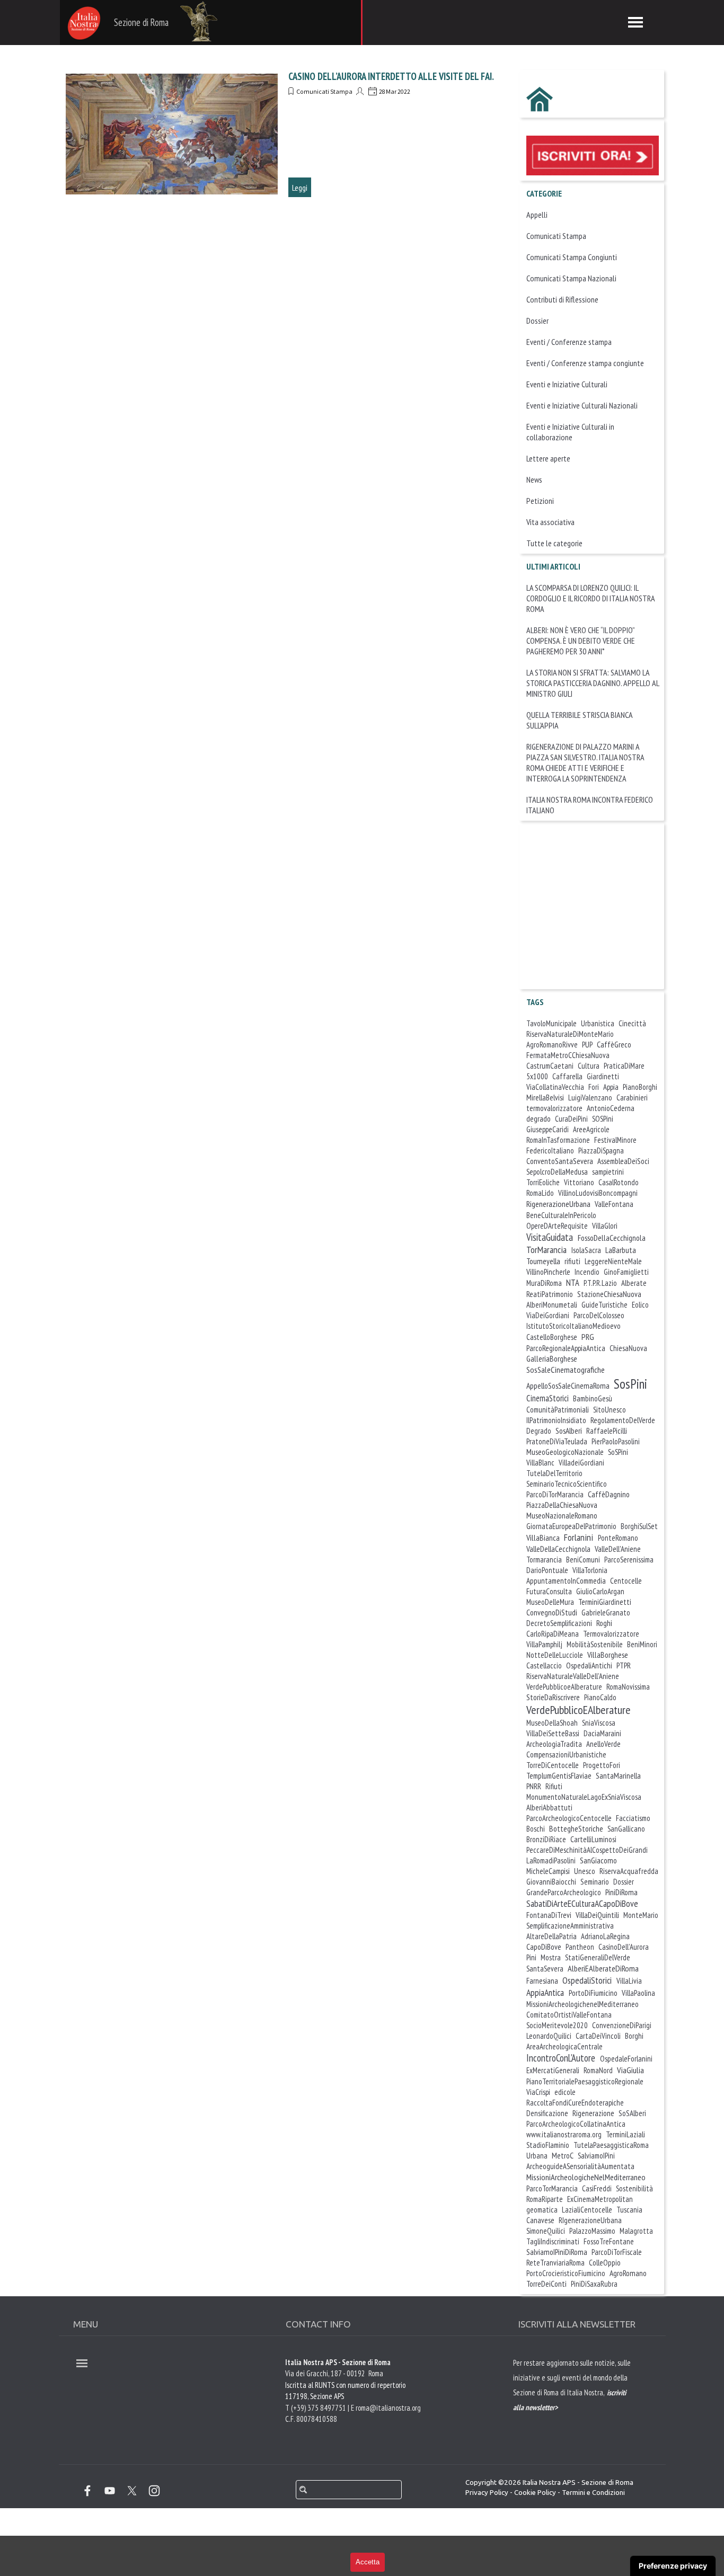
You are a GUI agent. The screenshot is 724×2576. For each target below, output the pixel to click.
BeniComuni (583, 1560)
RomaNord (598, 2070)
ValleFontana (614, 1204)
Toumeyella (543, 1261)
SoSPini (618, 1452)
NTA (573, 1283)
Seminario (595, 1882)
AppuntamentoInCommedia (566, 1581)
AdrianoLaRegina (605, 1936)
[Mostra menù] (635, 22)
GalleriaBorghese (552, 1358)
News (534, 479)
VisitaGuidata (550, 1237)
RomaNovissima (628, 1687)
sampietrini (608, 1172)
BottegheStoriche (576, 1828)
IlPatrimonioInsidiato (556, 1420)
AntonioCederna (611, 1108)
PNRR (534, 1786)
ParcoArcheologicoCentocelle (569, 1818)
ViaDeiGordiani (548, 1315)
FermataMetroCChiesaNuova (568, 1055)
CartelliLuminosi (593, 1839)
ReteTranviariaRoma (555, 2263)
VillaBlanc (540, 1463)
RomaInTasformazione (558, 1140)
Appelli (537, 215)
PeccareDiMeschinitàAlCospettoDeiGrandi (587, 1850)
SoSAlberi (632, 2113)
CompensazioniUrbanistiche (566, 1755)
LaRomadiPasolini (551, 1860)
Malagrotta (636, 2231)
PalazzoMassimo (592, 2231)
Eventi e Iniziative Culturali (567, 384)
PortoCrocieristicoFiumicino (566, 2273)
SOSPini (603, 1119)
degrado (538, 1118)
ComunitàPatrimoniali (558, 1410)
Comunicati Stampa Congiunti (572, 257)
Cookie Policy (535, 2493)
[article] (283, 134)
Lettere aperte (548, 458)
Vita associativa (550, 522)
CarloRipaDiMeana (553, 1634)
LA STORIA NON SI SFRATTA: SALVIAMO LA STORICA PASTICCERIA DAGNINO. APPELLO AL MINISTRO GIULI (593, 683)
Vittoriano (579, 1182)
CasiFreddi (597, 2188)
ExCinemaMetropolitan (600, 2199)
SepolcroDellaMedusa (557, 1172)
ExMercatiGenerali (553, 2070)
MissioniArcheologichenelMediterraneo (582, 2004)
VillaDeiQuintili (597, 1915)
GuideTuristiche (604, 1305)
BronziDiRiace (546, 1839)
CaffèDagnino (609, 1494)
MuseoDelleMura (550, 1602)
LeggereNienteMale (613, 1261)
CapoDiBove (544, 1947)
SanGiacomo (598, 1860)
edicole (565, 2092)
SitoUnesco (610, 1410)
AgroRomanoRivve (552, 1045)
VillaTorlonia (590, 1570)
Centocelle (626, 1581)
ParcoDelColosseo (599, 1315)
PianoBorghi (640, 1087)
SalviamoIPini (596, 2156)
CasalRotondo (619, 1182)
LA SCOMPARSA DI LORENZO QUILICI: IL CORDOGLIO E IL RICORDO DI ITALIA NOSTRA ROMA (590, 598)
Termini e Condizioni (593, 2493)
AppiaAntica (545, 1992)
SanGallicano (626, 1829)
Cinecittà (632, 1023)
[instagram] (154, 2491)
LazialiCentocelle (587, 2210)
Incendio (587, 1272)
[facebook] (87, 2491)
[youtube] (110, 2491)
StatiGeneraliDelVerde (598, 1957)
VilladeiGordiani (581, 1463)
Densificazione (547, 2113)
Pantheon (580, 1947)
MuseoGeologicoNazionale (565, 1452)
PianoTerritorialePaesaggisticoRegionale (585, 2081)
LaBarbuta (621, 1250)
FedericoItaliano (550, 1151)
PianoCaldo (600, 1697)
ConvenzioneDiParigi (622, 2025)
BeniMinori (642, 1644)
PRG (588, 1337)
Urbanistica (598, 1023)
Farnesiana (542, 1981)
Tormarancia (544, 1560)
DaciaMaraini (602, 1733)
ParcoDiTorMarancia (555, 1494)
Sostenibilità (634, 2188)
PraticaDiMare (624, 1066)
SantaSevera (545, 1969)
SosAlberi (569, 1431)
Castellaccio (544, 1665)
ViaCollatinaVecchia (555, 1087)
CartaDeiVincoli (598, 2036)
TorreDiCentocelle (553, 1765)
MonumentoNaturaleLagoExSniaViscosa (584, 1797)
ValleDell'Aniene (618, 1549)
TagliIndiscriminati (553, 2241)
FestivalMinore (615, 1140)
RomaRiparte (545, 2199)
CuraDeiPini (571, 1119)
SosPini (630, 1384)
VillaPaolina (638, 1993)
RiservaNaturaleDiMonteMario (570, 1034)
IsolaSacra (586, 1250)
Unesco (585, 1871)
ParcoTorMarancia (552, 2188)
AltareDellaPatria (551, 1936)
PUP (587, 1045)
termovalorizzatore (554, 1108)
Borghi (634, 2036)
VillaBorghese (608, 1655)
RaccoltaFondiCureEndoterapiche (575, 2103)
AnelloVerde (603, 1744)
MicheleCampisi (548, 1871)
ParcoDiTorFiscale (617, 2252)
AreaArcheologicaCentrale (564, 2046)
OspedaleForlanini (626, 2059)
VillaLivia (629, 1981)
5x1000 (537, 1076)
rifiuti (572, 1261)
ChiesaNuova (628, 1348)
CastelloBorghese (552, 1337)
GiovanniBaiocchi (551, 1882)
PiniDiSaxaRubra (594, 2284)
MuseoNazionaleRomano (562, 1516)
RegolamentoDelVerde (623, 1420)
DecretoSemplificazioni (559, 1623)
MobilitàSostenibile (595, 1644)
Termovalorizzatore (611, 1634)
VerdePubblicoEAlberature (579, 1710)
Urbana (537, 2156)
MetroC (563, 2155)
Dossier (537, 321)
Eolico (640, 1305)
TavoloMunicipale (551, 1023)
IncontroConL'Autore (561, 2058)
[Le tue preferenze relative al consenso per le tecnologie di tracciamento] (673, 2566)
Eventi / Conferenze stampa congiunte (585, 363)
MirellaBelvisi (545, 1098)
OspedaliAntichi (589, 1665)
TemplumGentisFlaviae (559, 1776)
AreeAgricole (591, 1129)
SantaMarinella (618, 1776)
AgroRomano (628, 2273)
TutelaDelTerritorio (554, 1473)
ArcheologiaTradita (554, 1744)
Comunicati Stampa (324, 91)
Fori (594, 1087)
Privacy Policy (487, 2493)
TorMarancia (546, 1250)
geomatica (542, 2210)
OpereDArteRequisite (557, 1226)
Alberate (634, 1283)
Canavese (540, 2220)
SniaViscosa (599, 1723)
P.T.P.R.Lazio (600, 1283)
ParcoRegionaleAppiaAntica (566, 1348)
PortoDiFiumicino (593, 1993)
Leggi (300, 188)
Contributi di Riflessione (562, 299)
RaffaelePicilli (607, 1431)
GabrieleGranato (606, 1613)
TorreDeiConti (546, 2284)
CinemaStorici (548, 1398)
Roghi (604, 1623)
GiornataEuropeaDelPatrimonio (571, 1526)
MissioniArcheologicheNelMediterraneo (586, 2177)
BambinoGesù (593, 1398)
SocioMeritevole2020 (557, 2025)
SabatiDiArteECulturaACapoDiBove (582, 1903)
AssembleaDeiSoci (623, 1161)
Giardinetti (603, 1076)
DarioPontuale (547, 1570)
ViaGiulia (630, 2070)
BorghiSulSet (639, 1526)
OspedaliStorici (587, 1980)
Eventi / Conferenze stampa (569, 342)
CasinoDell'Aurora (624, 1947)
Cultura (589, 1066)
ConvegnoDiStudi (552, 1612)
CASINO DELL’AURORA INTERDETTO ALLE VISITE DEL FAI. (391, 76)
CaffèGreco (614, 1044)
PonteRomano (618, 1538)
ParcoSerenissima (629, 1560)
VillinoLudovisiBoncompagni (598, 1193)
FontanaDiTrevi (549, 1915)
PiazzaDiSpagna (601, 1151)
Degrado (539, 1431)
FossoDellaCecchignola (612, 1238)
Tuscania (629, 2210)
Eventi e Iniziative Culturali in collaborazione (570, 432)
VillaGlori (605, 1226)
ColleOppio (605, 2263)
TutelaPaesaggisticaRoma (611, 2145)
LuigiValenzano (590, 1098)
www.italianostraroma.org (564, 2134)
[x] (132, 2491)
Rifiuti (554, 1786)
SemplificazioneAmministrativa (570, 1926)
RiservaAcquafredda (629, 1871)
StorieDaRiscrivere (553, 1697)
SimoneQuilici (546, 2231)
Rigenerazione (593, 2113)
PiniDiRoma (621, 1892)
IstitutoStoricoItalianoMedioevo (573, 1326)
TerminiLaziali (625, 2134)
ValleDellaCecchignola (558, 1549)
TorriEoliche (543, 1182)
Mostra (551, 1957)
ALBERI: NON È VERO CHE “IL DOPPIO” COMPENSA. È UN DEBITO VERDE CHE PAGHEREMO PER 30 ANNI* (581, 641)
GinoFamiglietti (626, 1272)
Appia (611, 1087)
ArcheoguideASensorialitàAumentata (580, 2166)
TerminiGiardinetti (605, 1602)
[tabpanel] (574, 2406)
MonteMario (641, 1915)
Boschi (536, 1829)
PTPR (624, 1665)
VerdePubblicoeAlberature (564, 1687)
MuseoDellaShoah (552, 1723)
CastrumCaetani (550, 1066)
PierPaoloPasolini (616, 1441)
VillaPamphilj (544, 1644)
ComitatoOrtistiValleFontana (569, 2015)
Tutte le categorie (554, 543)
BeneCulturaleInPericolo (561, 1215)
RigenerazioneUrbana (558, 1204)
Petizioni (540, 501)
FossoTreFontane (609, 2241)
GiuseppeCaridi (548, 1129)
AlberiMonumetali (552, 1305)
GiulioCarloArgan (600, 1591)
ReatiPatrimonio (550, 1294)
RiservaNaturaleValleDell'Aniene (573, 1676)
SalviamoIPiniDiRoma (557, 2252)
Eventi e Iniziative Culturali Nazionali (582, 405)
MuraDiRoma (544, 1283)
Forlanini (579, 1537)
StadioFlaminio (548, 2145)
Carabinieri (632, 1098)
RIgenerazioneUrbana (590, 2220)
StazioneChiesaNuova (609, 1294)
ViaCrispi (538, 2092)
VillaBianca (543, 1538)
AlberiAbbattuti (549, 1807)
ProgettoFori (602, 1765)
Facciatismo (633, 1818)
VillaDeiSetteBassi (553, 1733)
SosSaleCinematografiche (566, 1370)
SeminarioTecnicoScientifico (567, 1484)
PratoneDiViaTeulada (557, 1441)
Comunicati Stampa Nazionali (571, 278)
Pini (531, 1957)
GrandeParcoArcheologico (564, 1892)
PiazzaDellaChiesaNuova (562, 1505)
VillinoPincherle (548, 1272)
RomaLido (540, 1193)
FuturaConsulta (549, 1591)
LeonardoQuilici (549, 2036)
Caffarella (567, 1076)
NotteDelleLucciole (555, 1655)
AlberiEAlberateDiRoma (603, 1968)
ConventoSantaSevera (560, 1161)
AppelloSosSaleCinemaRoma (568, 1385)
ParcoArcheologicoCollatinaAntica (576, 2124)
